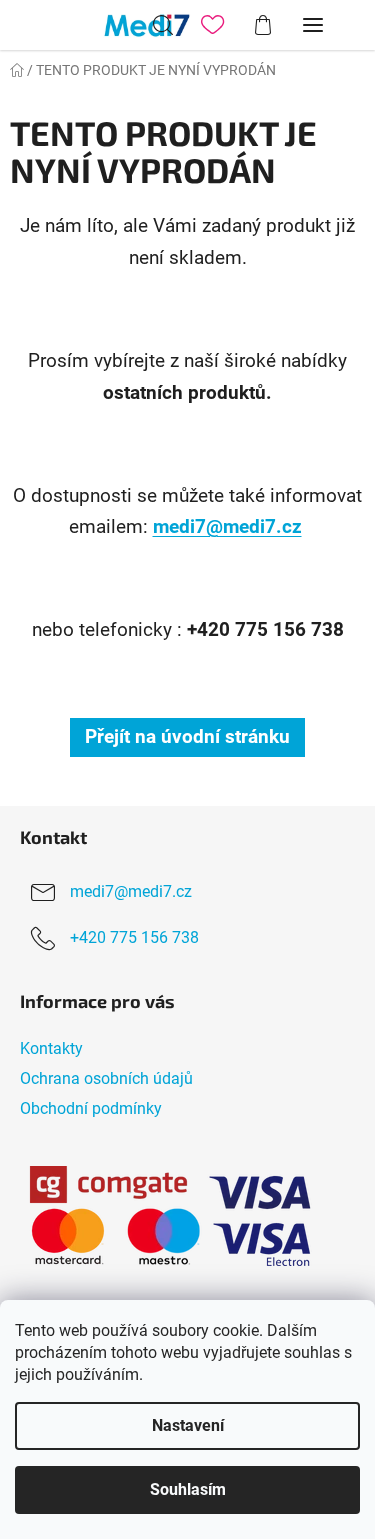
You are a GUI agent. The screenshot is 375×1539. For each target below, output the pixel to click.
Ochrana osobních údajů (106, 1078)
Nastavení (188, 1425)
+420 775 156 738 (134, 937)
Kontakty (51, 1048)
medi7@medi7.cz (227, 527)
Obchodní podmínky (91, 1108)
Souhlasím (188, 1489)
